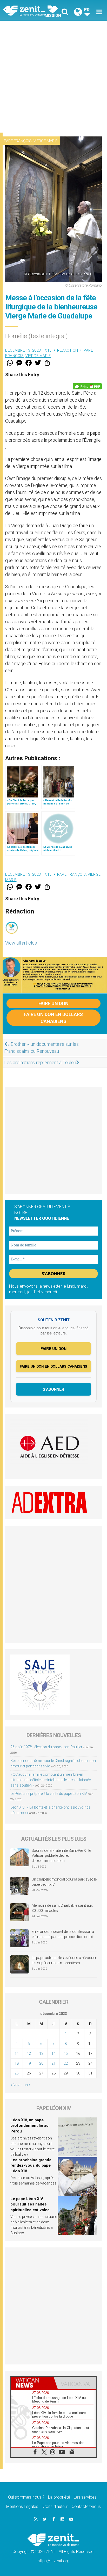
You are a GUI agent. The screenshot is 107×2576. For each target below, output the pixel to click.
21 (53, 2063)
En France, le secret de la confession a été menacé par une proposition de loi (63, 1934)
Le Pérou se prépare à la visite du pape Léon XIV (49, 1794)
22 (66, 2063)
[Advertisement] (53, 77)
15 (66, 2053)
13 (41, 2053)
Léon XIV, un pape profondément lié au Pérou (29, 2126)
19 (29, 2063)
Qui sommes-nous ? (26, 2497)
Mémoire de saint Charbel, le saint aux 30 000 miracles (62, 1908)
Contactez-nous (86, 2506)
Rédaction (68, 350)
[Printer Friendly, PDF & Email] (87, 386)
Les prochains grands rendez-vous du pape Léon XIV (31, 2165)
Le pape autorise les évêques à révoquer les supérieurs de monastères (64, 1960)
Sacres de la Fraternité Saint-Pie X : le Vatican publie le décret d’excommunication (61, 1856)
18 (17, 2063)
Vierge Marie (45, 141)
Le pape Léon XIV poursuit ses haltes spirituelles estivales (30, 2204)
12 (29, 2053)
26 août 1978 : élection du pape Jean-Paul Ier (46, 1747)
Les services (85, 2497)
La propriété (59, 2497)
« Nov (15, 2085)
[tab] (32, 2383)
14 (53, 2053)
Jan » (26, 2085)
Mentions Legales (22, 2506)
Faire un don (53, 1003)
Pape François (18, 141)
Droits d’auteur (55, 2506)
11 (17, 2053)
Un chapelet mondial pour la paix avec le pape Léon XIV (64, 1882)
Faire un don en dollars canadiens (53, 1018)
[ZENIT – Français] (30, 10)
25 (17, 2073)
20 (41, 2063)
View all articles (21, 943)
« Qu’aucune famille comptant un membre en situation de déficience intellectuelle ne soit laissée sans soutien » (51, 1780)
